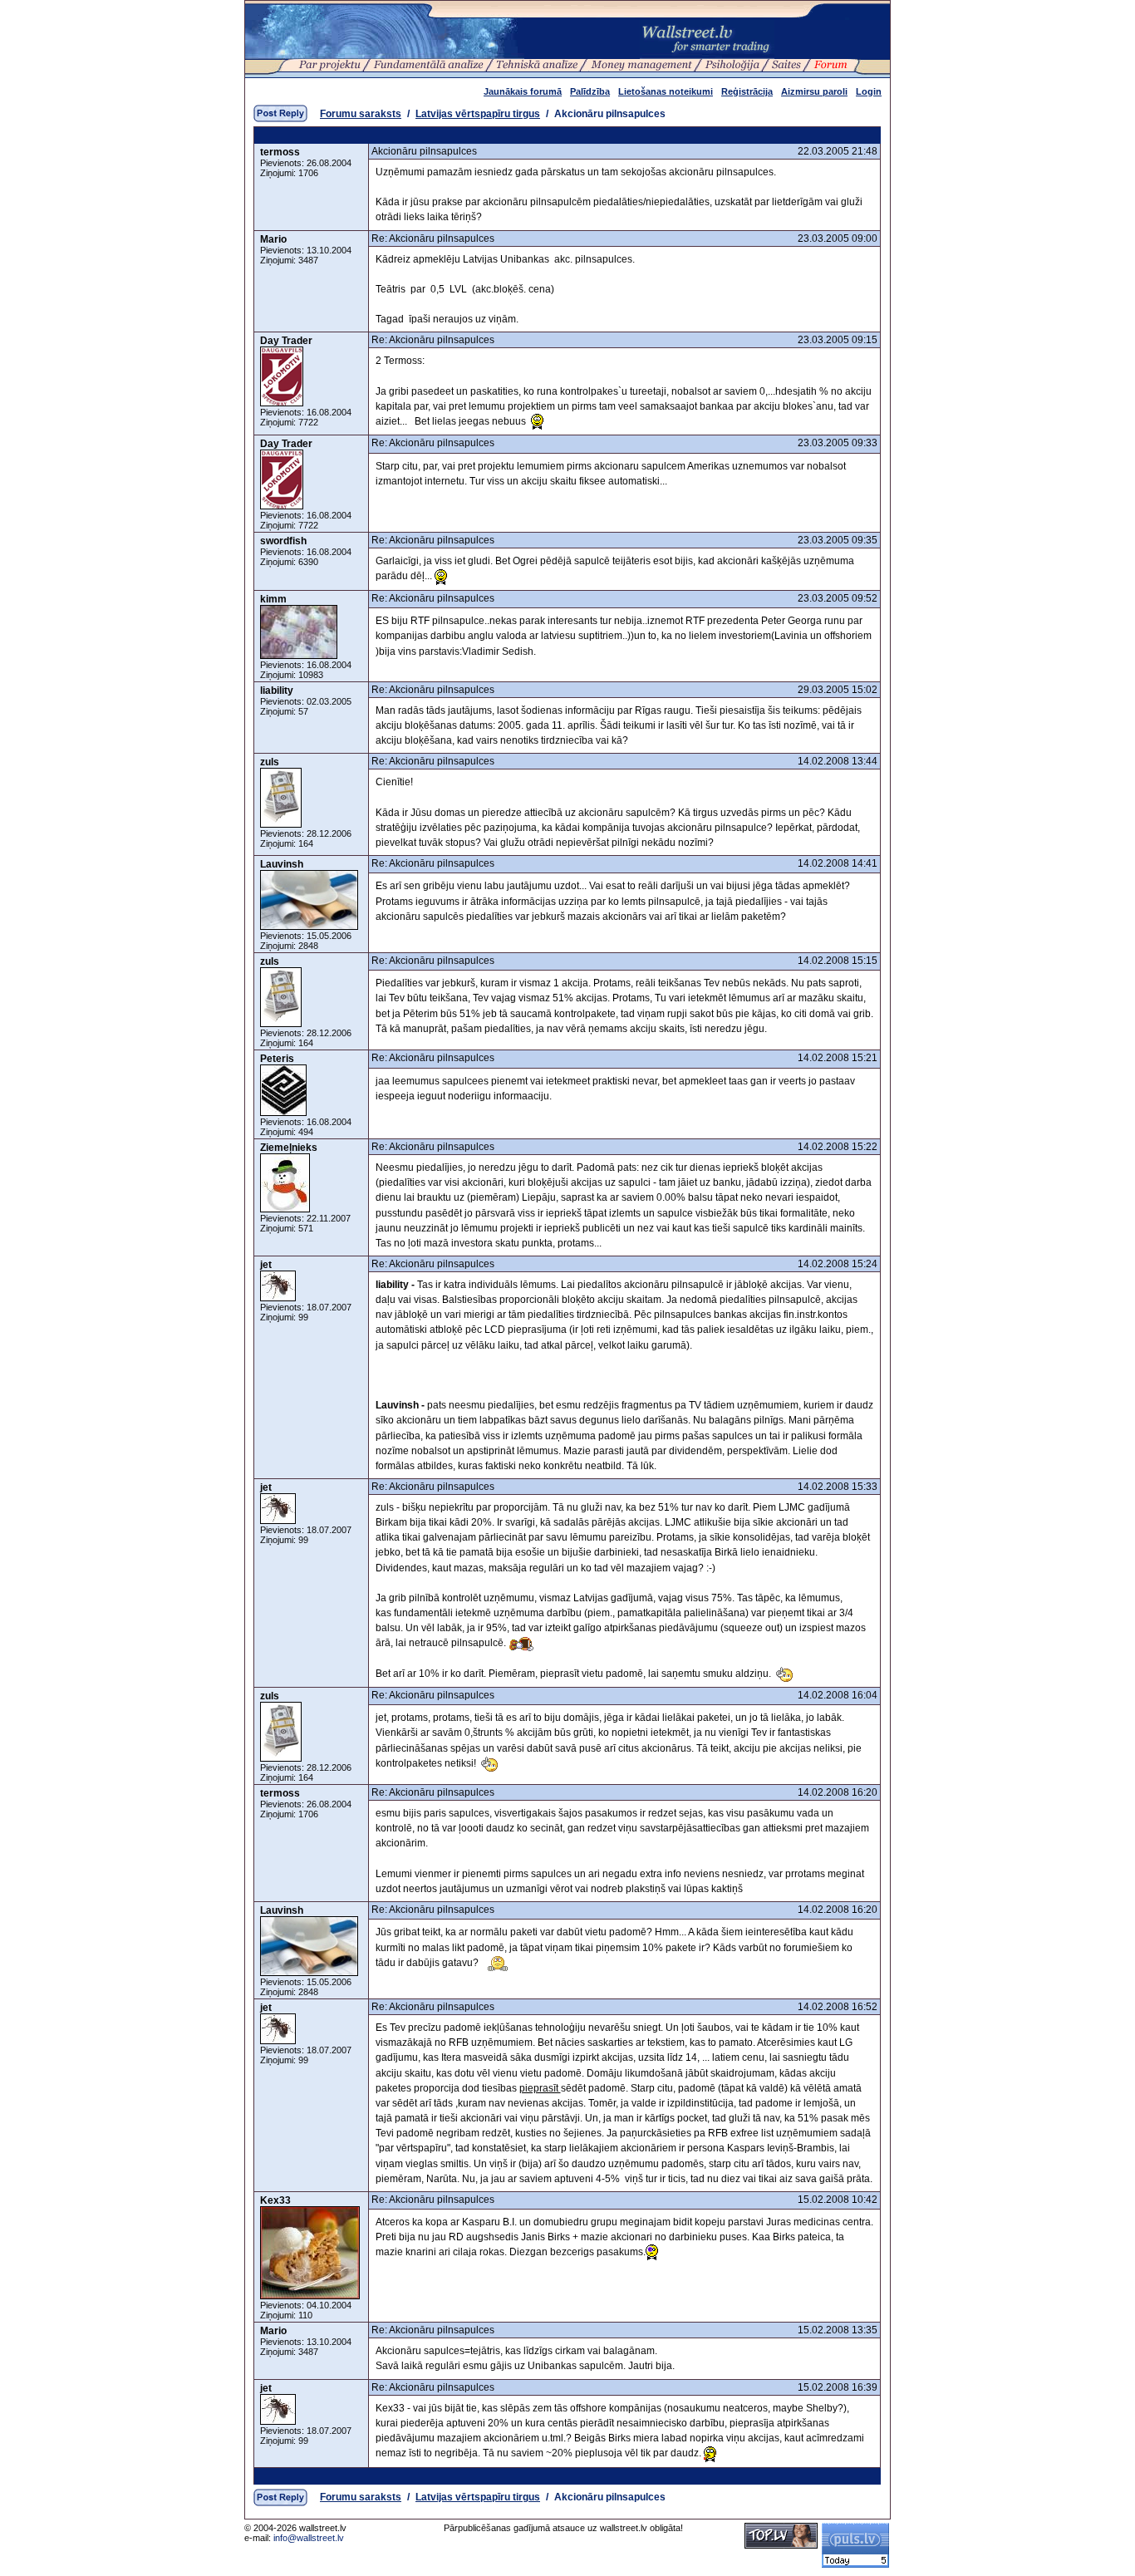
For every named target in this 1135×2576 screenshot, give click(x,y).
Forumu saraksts (361, 114)
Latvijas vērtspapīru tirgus (478, 114)
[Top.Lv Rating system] (781, 2545)
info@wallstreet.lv (309, 2538)
